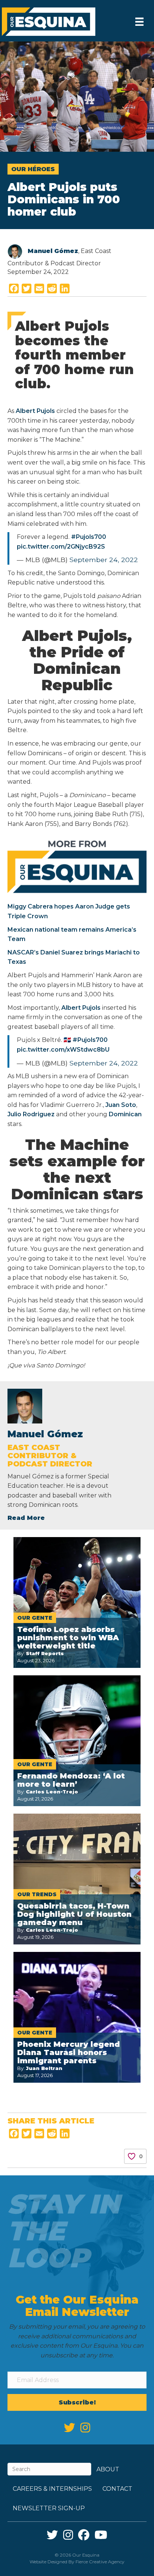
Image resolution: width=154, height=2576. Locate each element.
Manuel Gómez (53, 251)
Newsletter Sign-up (49, 2508)
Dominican (125, 1114)
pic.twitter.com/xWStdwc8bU (63, 1050)
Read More (26, 1518)
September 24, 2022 (104, 560)
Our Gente (35, 1618)
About (108, 2469)
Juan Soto (121, 1105)
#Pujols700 (89, 537)
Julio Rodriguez (31, 1114)
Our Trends (37, 1894)
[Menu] (139, 22)
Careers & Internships (52, 2489)
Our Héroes (33, 169)
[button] (77, 2402)
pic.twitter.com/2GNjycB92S (61, 547)
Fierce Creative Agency (100, 2562)
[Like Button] (132, 2156)
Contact (117, 2489)
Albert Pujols (35, 411)
